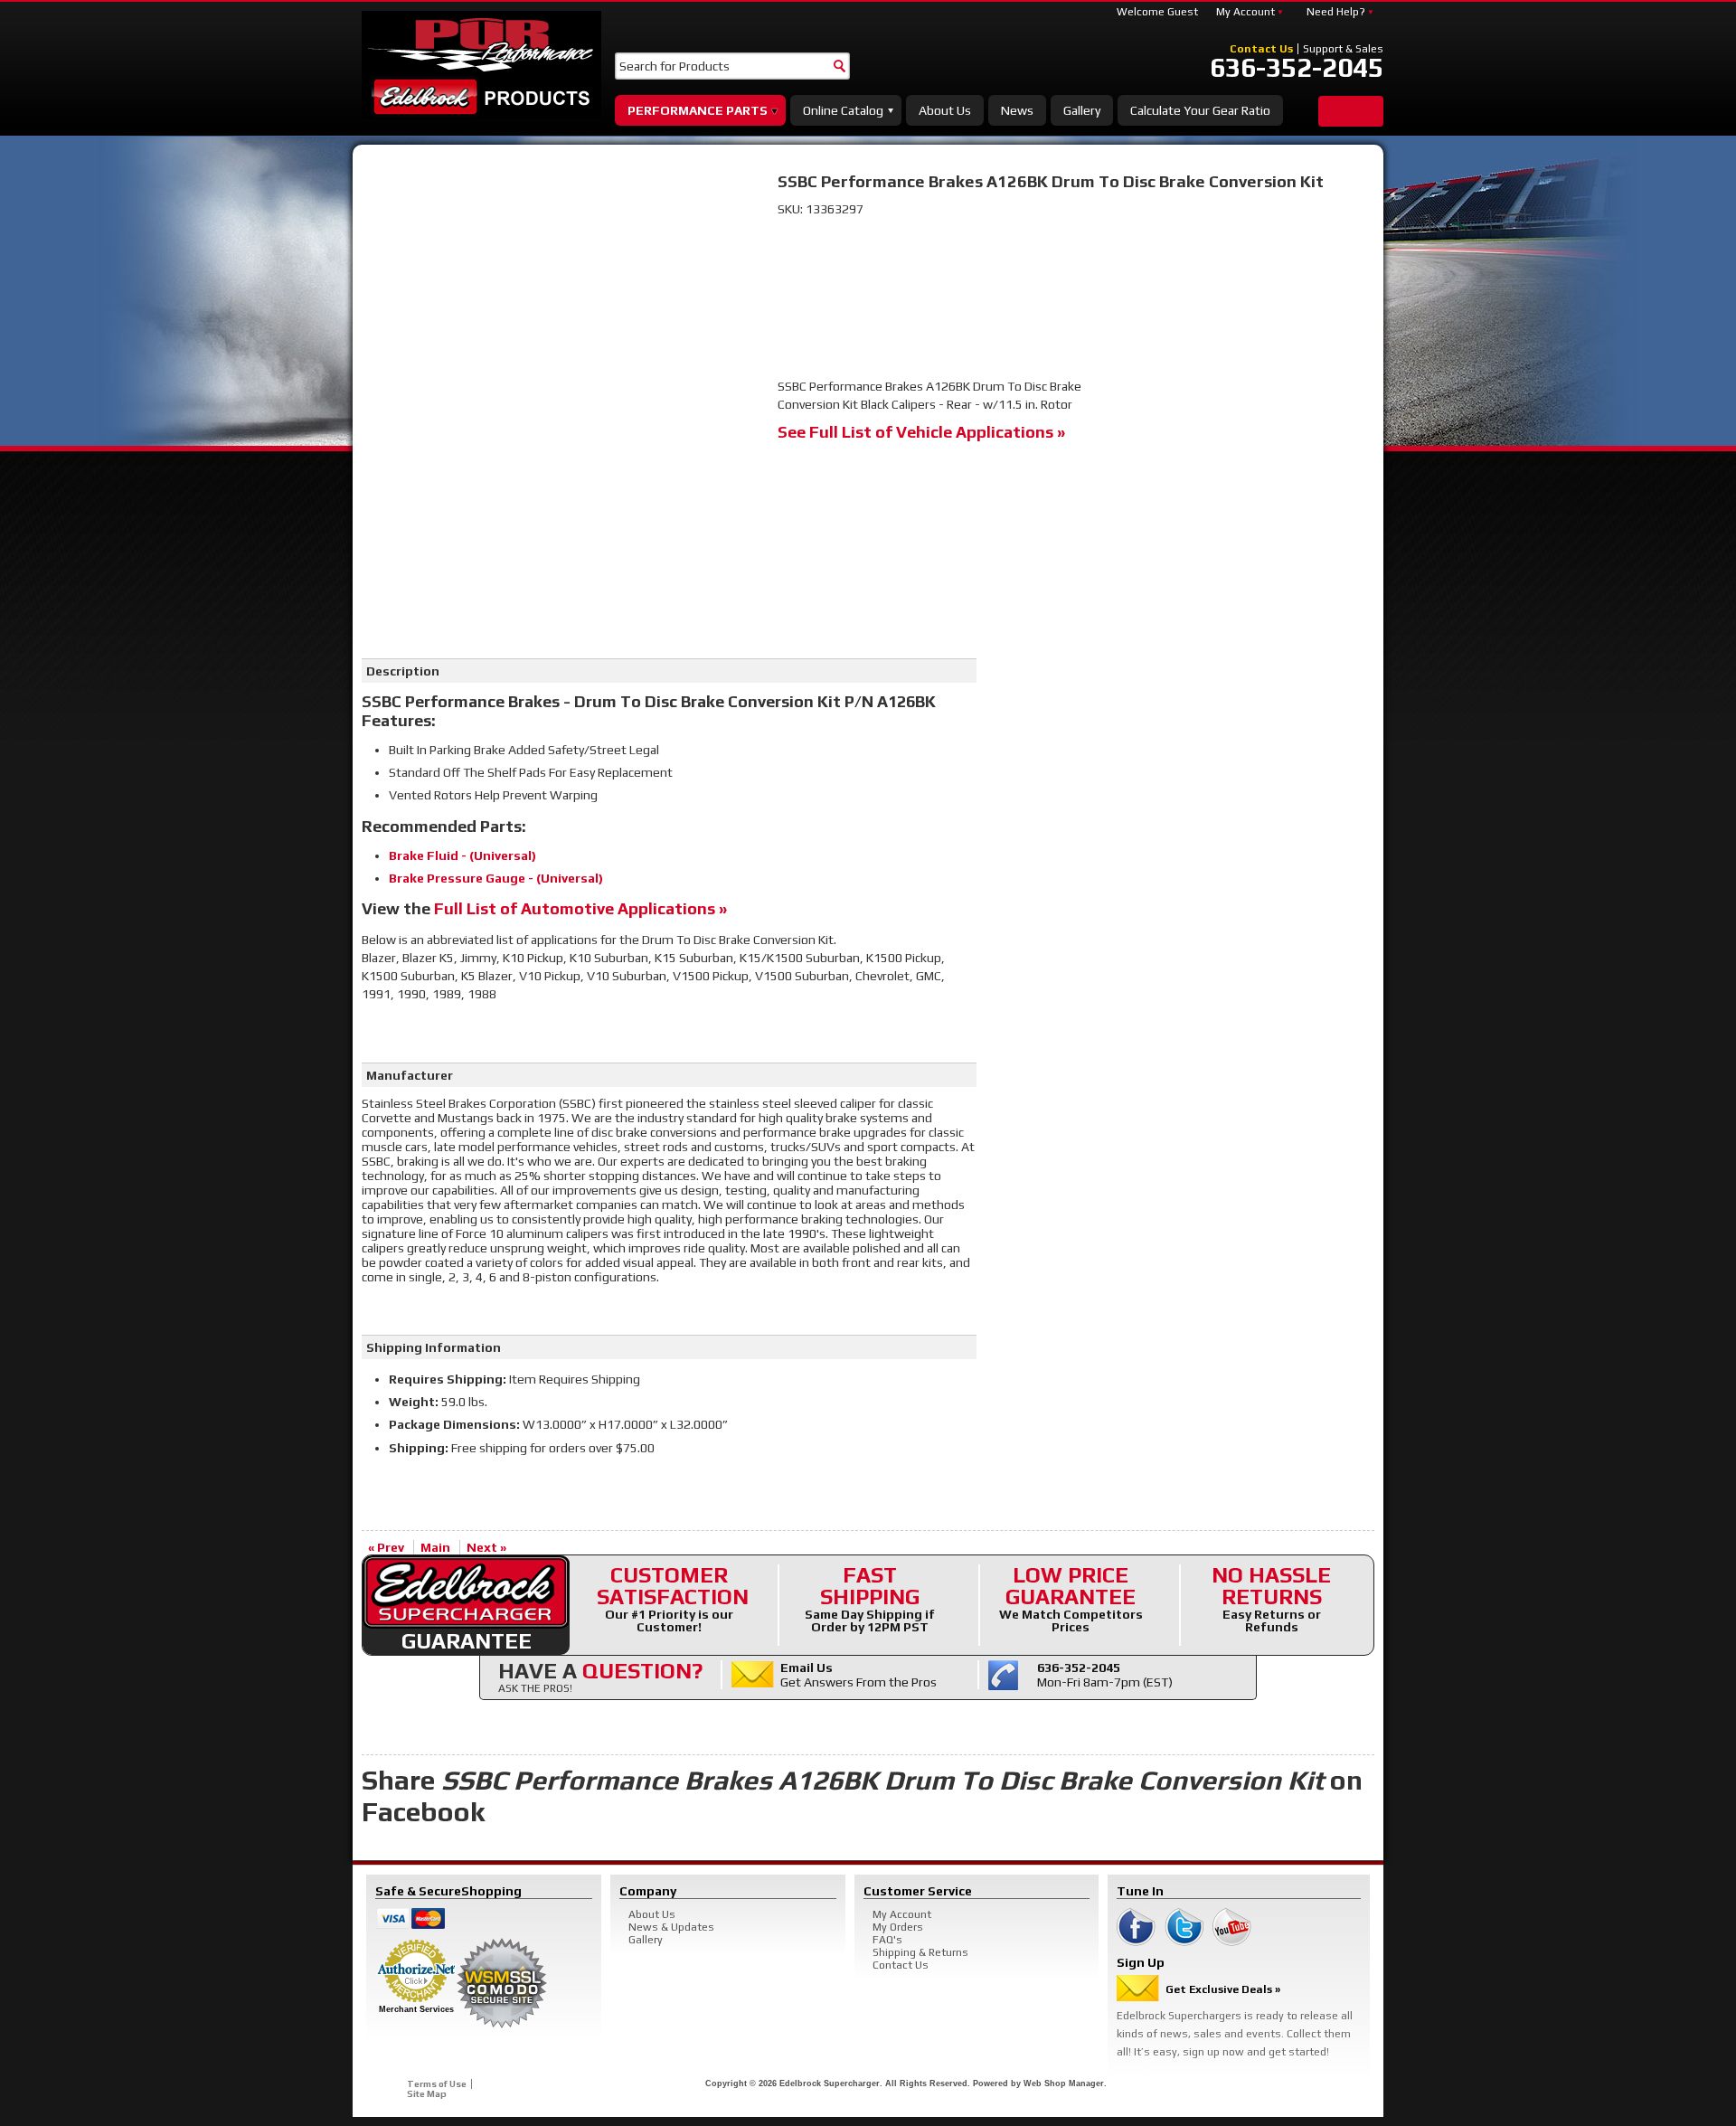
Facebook (1136, 1927)
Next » (486, 1547)
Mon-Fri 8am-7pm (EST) (1105, 1675)
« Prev (386, 1547)
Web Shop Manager (1064, 2083)
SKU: (792, 209)
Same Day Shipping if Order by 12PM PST (870, 1599)
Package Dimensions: (454, 1424)
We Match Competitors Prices (1071, 1599)
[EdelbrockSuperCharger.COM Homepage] (481, 65)
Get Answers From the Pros (859, 1675)
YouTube (1232, 1927)
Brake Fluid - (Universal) (462, 855)
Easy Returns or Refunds (1271, 1599)
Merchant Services (416, 2009)
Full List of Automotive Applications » (580, 908)
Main (435, 1547)
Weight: (414, 1402)
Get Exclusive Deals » (1223, 1989)
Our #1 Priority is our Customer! (673, 1599)
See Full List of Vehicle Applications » (921, 432)
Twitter (1184, 1927)
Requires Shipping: (448, 1379)
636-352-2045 (1297, 68)
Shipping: (419, 1448)
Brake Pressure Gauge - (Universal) (496, 878)
